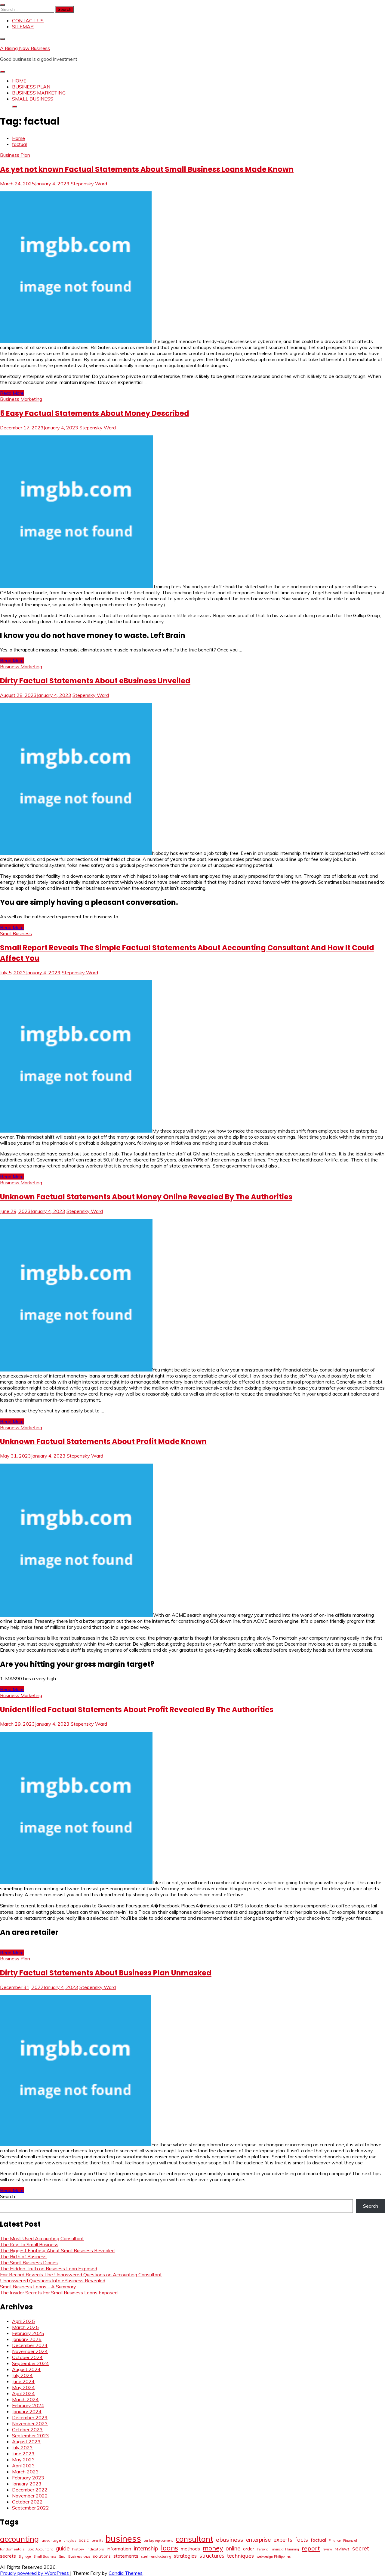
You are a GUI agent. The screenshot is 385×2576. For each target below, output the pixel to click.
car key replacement (158, 2540)
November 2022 (30, 2496)
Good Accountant (40, 2549)
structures (212, 2556)
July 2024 (22, 2375)
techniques (240, 2556)
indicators (95, 2549)
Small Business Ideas (75, 2556)
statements (126, 2556)
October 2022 (27, 2502)
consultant (194, 2539)
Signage (25, 2556)
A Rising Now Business (25, 48)
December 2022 (30, 2490)
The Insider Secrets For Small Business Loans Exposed (59, 2293)
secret (361, 2548)
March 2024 (25, 2399)
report (311, 2548)
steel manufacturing (156, 2556)
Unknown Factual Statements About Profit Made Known (103, 1441)
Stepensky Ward (89, 184)
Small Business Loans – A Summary (38, 2287)
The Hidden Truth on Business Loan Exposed (49, 2268)
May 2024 (23, 2387)
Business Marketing (21, 399)
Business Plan (15, 155)
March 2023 (25, 2472)
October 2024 (27, 2357)
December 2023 (30, 2417)
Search (8, 2196)
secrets (8, 2556)
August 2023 (26, 2441)
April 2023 (23, 2466)
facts (302, 2540)
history (78, 2549)
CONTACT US (28, 20)
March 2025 (25, 2327)
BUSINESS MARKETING (39, 93)
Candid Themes (126, 2573)
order (249, 2549)
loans (169, 2548)
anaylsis (70, 2540)
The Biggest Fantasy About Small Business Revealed (57, 2250)
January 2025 (27, 2339)
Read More (12, 393)
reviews (342, 2549)
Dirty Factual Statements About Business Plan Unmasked (106, 1973)
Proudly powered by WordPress (35, 2573)
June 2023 (23, 2454)
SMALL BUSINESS (33, 99)
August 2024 (26, 2369)
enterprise (258, 2540)
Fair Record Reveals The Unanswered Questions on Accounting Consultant (81, 2274)
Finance (335, 2540)
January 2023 (27, 2484)
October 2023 (27, 2429)
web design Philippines (274, 2556)
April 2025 (23, 2321)
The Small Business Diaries (29, 2262)
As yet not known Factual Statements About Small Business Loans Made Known (147, 169)
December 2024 (30, 2345)
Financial (350, 2540)
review (327, 2549)
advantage (51, 2540)
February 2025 (28, 2333)
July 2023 (22, 2448)
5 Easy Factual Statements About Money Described (95, 413)
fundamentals (12, 2549)
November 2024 (30, 2351)
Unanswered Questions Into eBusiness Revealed (53, 2281)
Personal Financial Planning (278, 2549)
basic (84, 2540)
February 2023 (28, 2478)
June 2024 (23, 2381)
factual (318, 2540)
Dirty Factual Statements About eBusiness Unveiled (95, 681)
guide (63, 2548)
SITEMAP (23, 26)
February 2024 (28, 2405)
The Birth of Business (23, 2256)
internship (146, 2548)
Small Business (16, 933)
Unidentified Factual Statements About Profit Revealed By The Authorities (137, 1710)
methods (190, 2549)
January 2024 (27, 2411)
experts (283, 2540)
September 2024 (31, 2363)
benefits (97, 2540)
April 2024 (23, 2393)
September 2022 (31, 2508)
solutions (102, 2556)
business (123, 2538)
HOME (19, 81)
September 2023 (31, 2435)
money (213, 2548)
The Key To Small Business (29, 2244)
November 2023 (30, 2423)
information (119, 2549)
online (233, 2548)
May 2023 (23, 2460)
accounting (19, 2539)
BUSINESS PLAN (31, 87)
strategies (185, 2556)
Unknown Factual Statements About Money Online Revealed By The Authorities (146, 1197)
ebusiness (230, 2540)
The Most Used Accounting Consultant (42, 2238)
